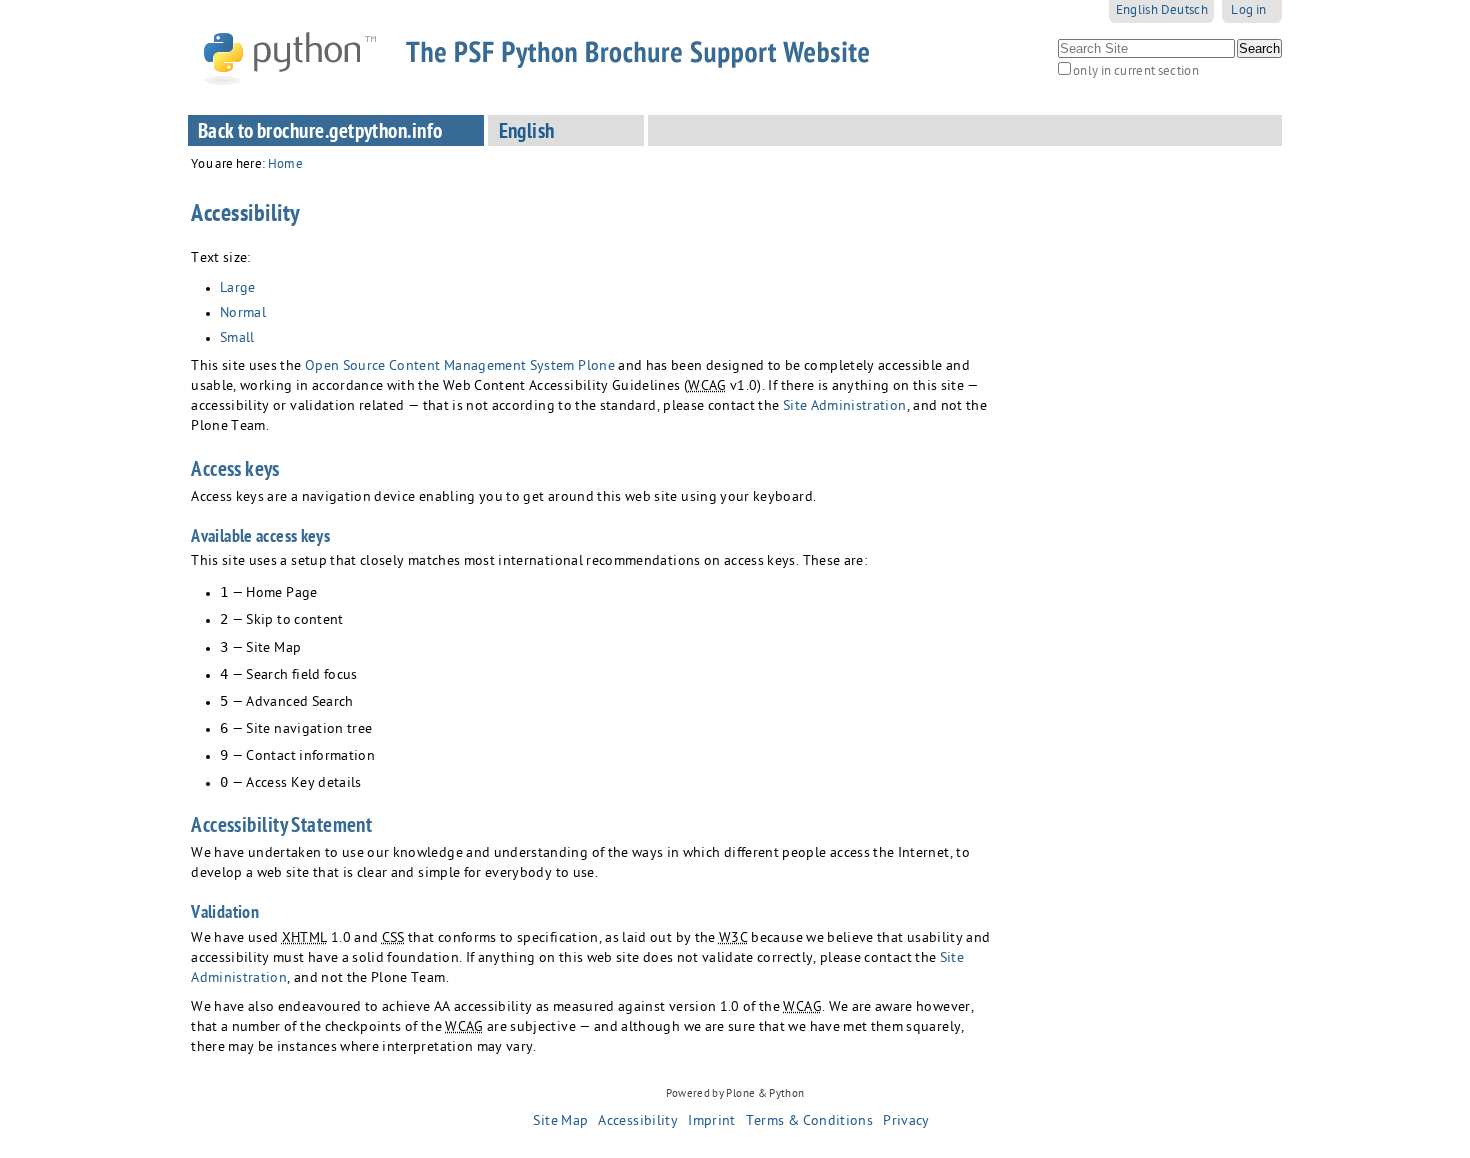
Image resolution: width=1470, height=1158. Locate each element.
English (1137, 11)
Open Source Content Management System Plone (460, 367)
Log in (1248, 11)
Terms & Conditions (809, 1122)
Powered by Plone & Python (735, 1094)
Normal (243, 314)
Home (285, 165)
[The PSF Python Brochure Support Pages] (552, 57)
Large (238, 289)
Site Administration (845, 407)
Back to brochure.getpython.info (320, 133)
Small (237, 339)
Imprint (711, 1122)
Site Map (560, 1122)
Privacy (906, 1122)
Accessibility (638, 1122)
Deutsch (1184, 11)
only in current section (1136, 72)
